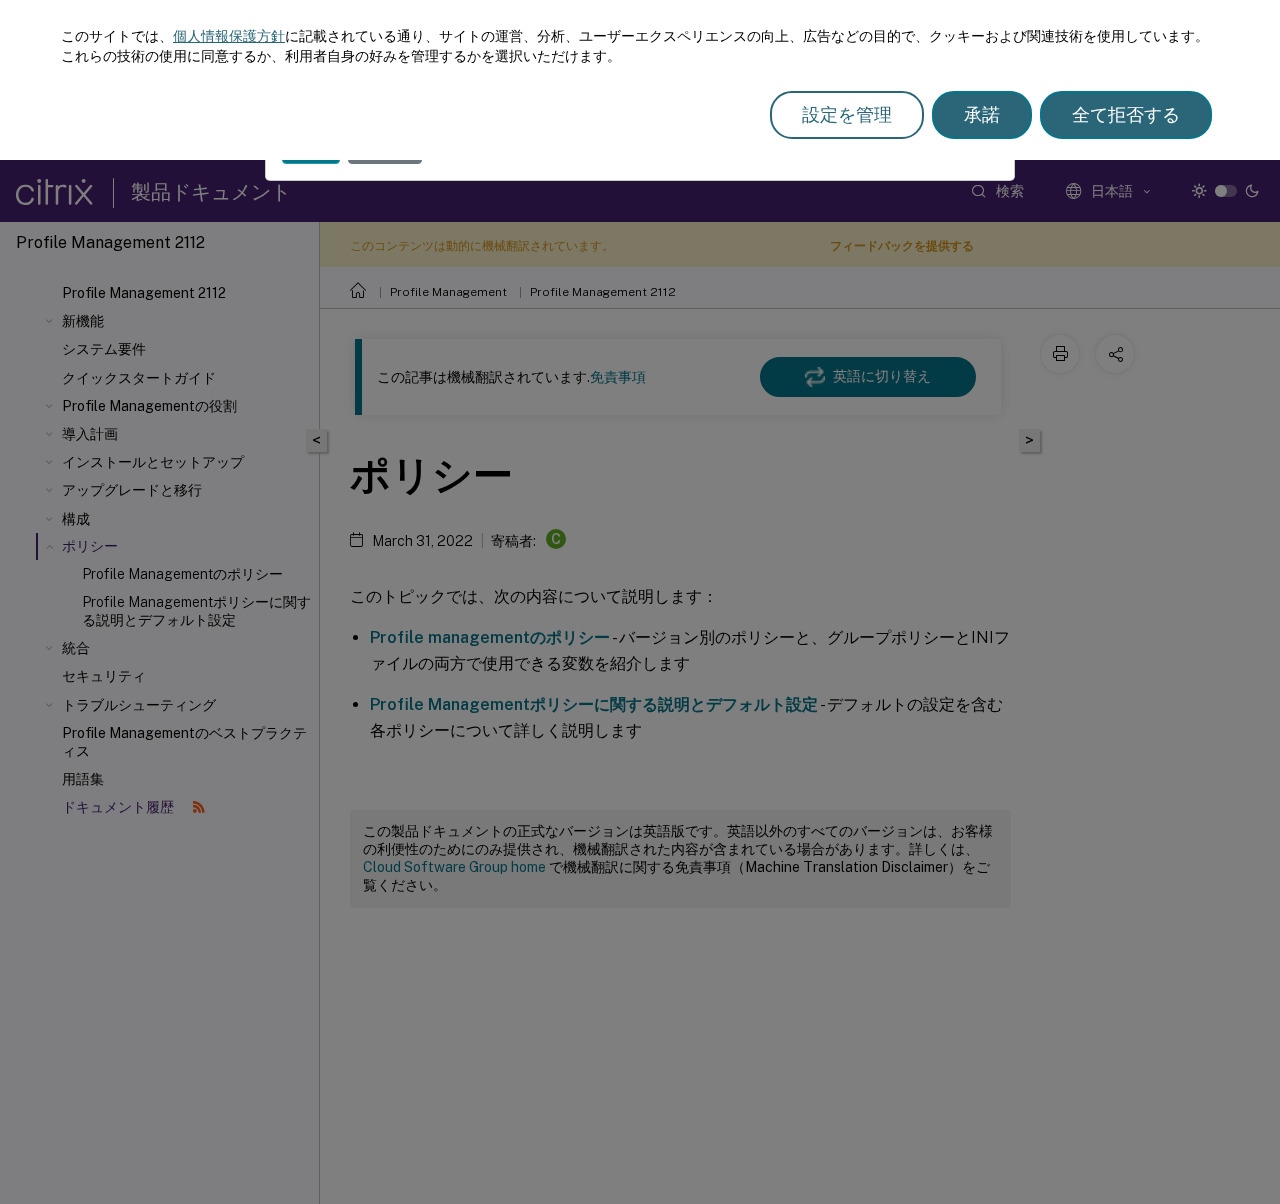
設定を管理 (847, 114)
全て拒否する (1126, 114)
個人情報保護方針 (229, 36)
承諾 (982, 114)
